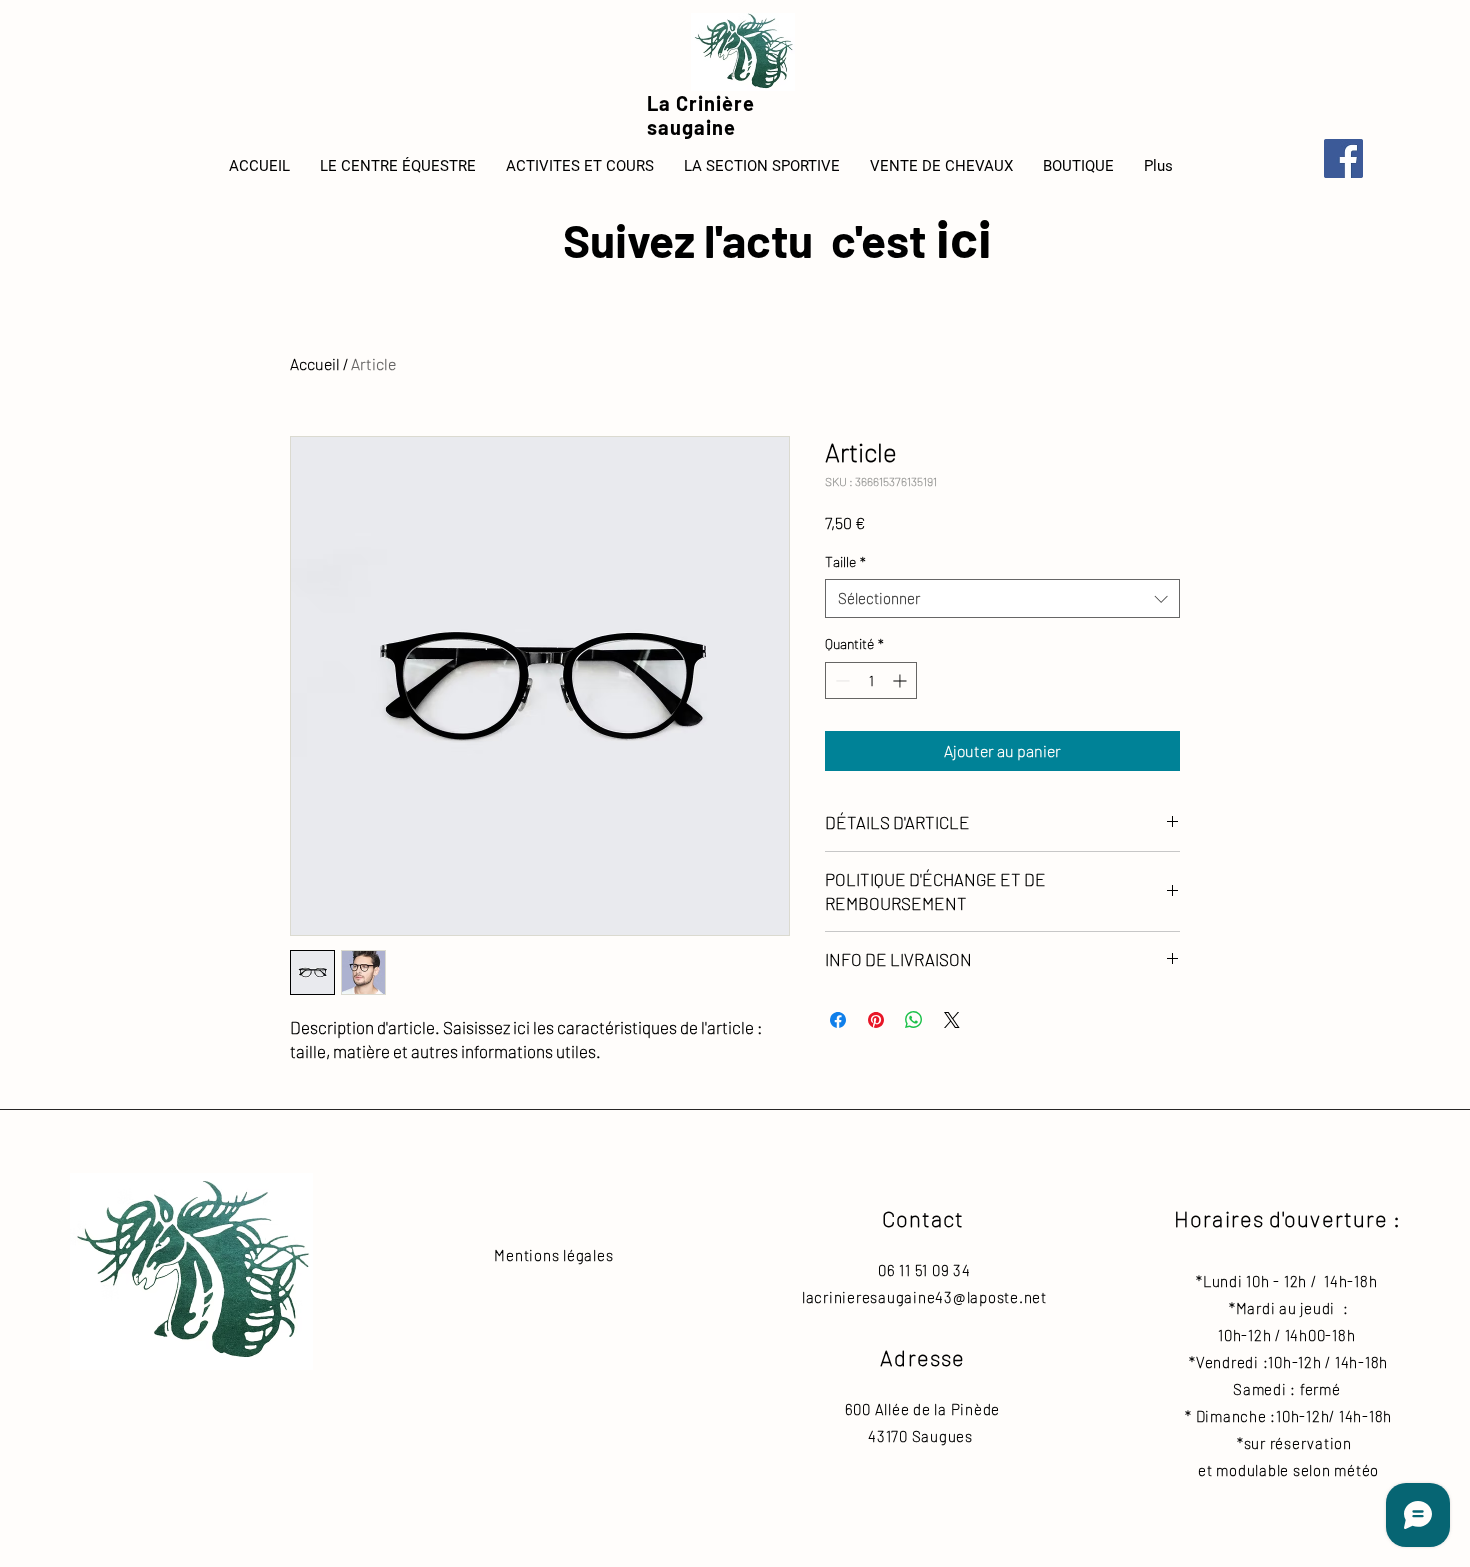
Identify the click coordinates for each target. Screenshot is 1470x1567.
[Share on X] (952, 1020)
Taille (845, 561)
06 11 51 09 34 (924, 1270)
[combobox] (1002, 598)
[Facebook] (1343, 158)
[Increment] (901, 680)
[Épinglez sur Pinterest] (876, 1020)
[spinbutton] (871, 680)
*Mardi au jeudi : (1285, 1308)
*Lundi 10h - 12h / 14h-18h (1286, 1281)
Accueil (315, 363)
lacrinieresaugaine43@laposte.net (924, 1297)
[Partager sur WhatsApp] (914, 1020)
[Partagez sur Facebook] (838, 1020)
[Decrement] (840, 680)
